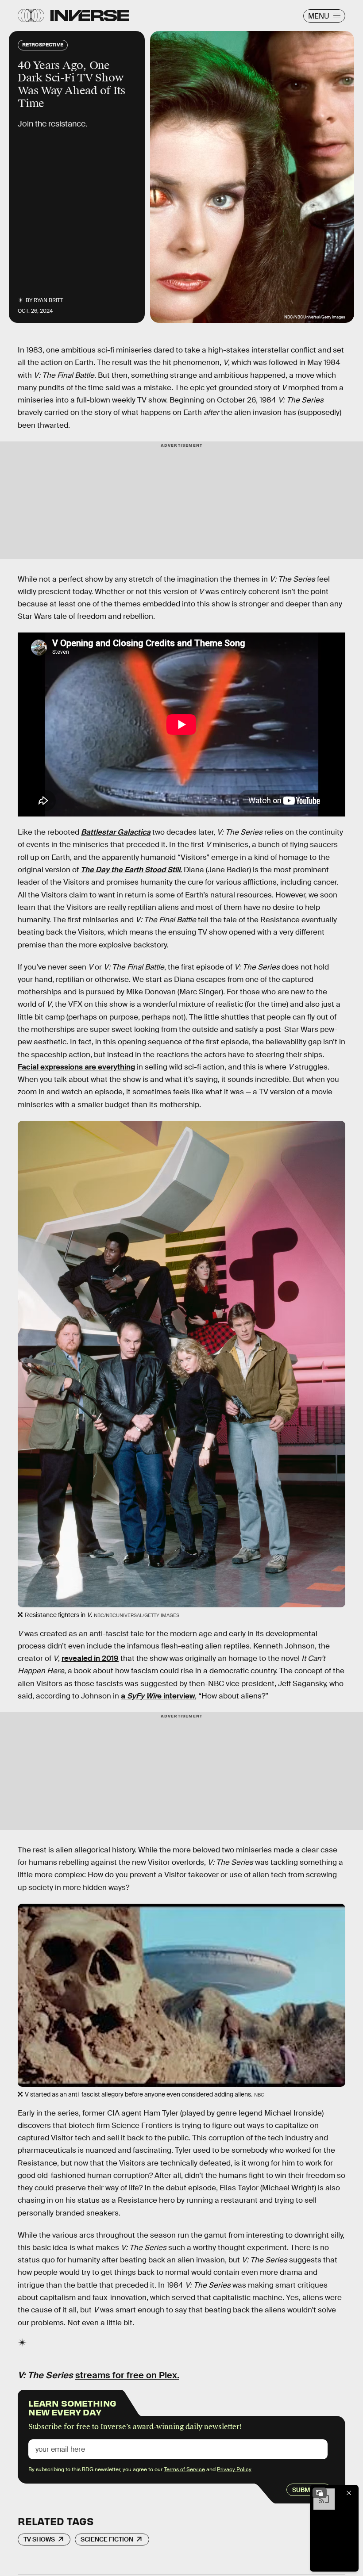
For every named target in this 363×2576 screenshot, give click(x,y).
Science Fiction (107, 2539)
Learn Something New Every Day (72, 2407)
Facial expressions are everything (76, 1067)
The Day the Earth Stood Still (130, 870)
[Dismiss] (349, 2493)
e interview (176, 1696)
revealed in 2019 (90, 1658)
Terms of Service (184, 2469)
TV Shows (39, 2539)
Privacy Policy (234, 2469)
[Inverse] (90, 15)
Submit (304, 2490)
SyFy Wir (142, 1696)
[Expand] (320, 2493)
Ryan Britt (48, 300)
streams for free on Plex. (127, 2375)
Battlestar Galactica (116, 832)
